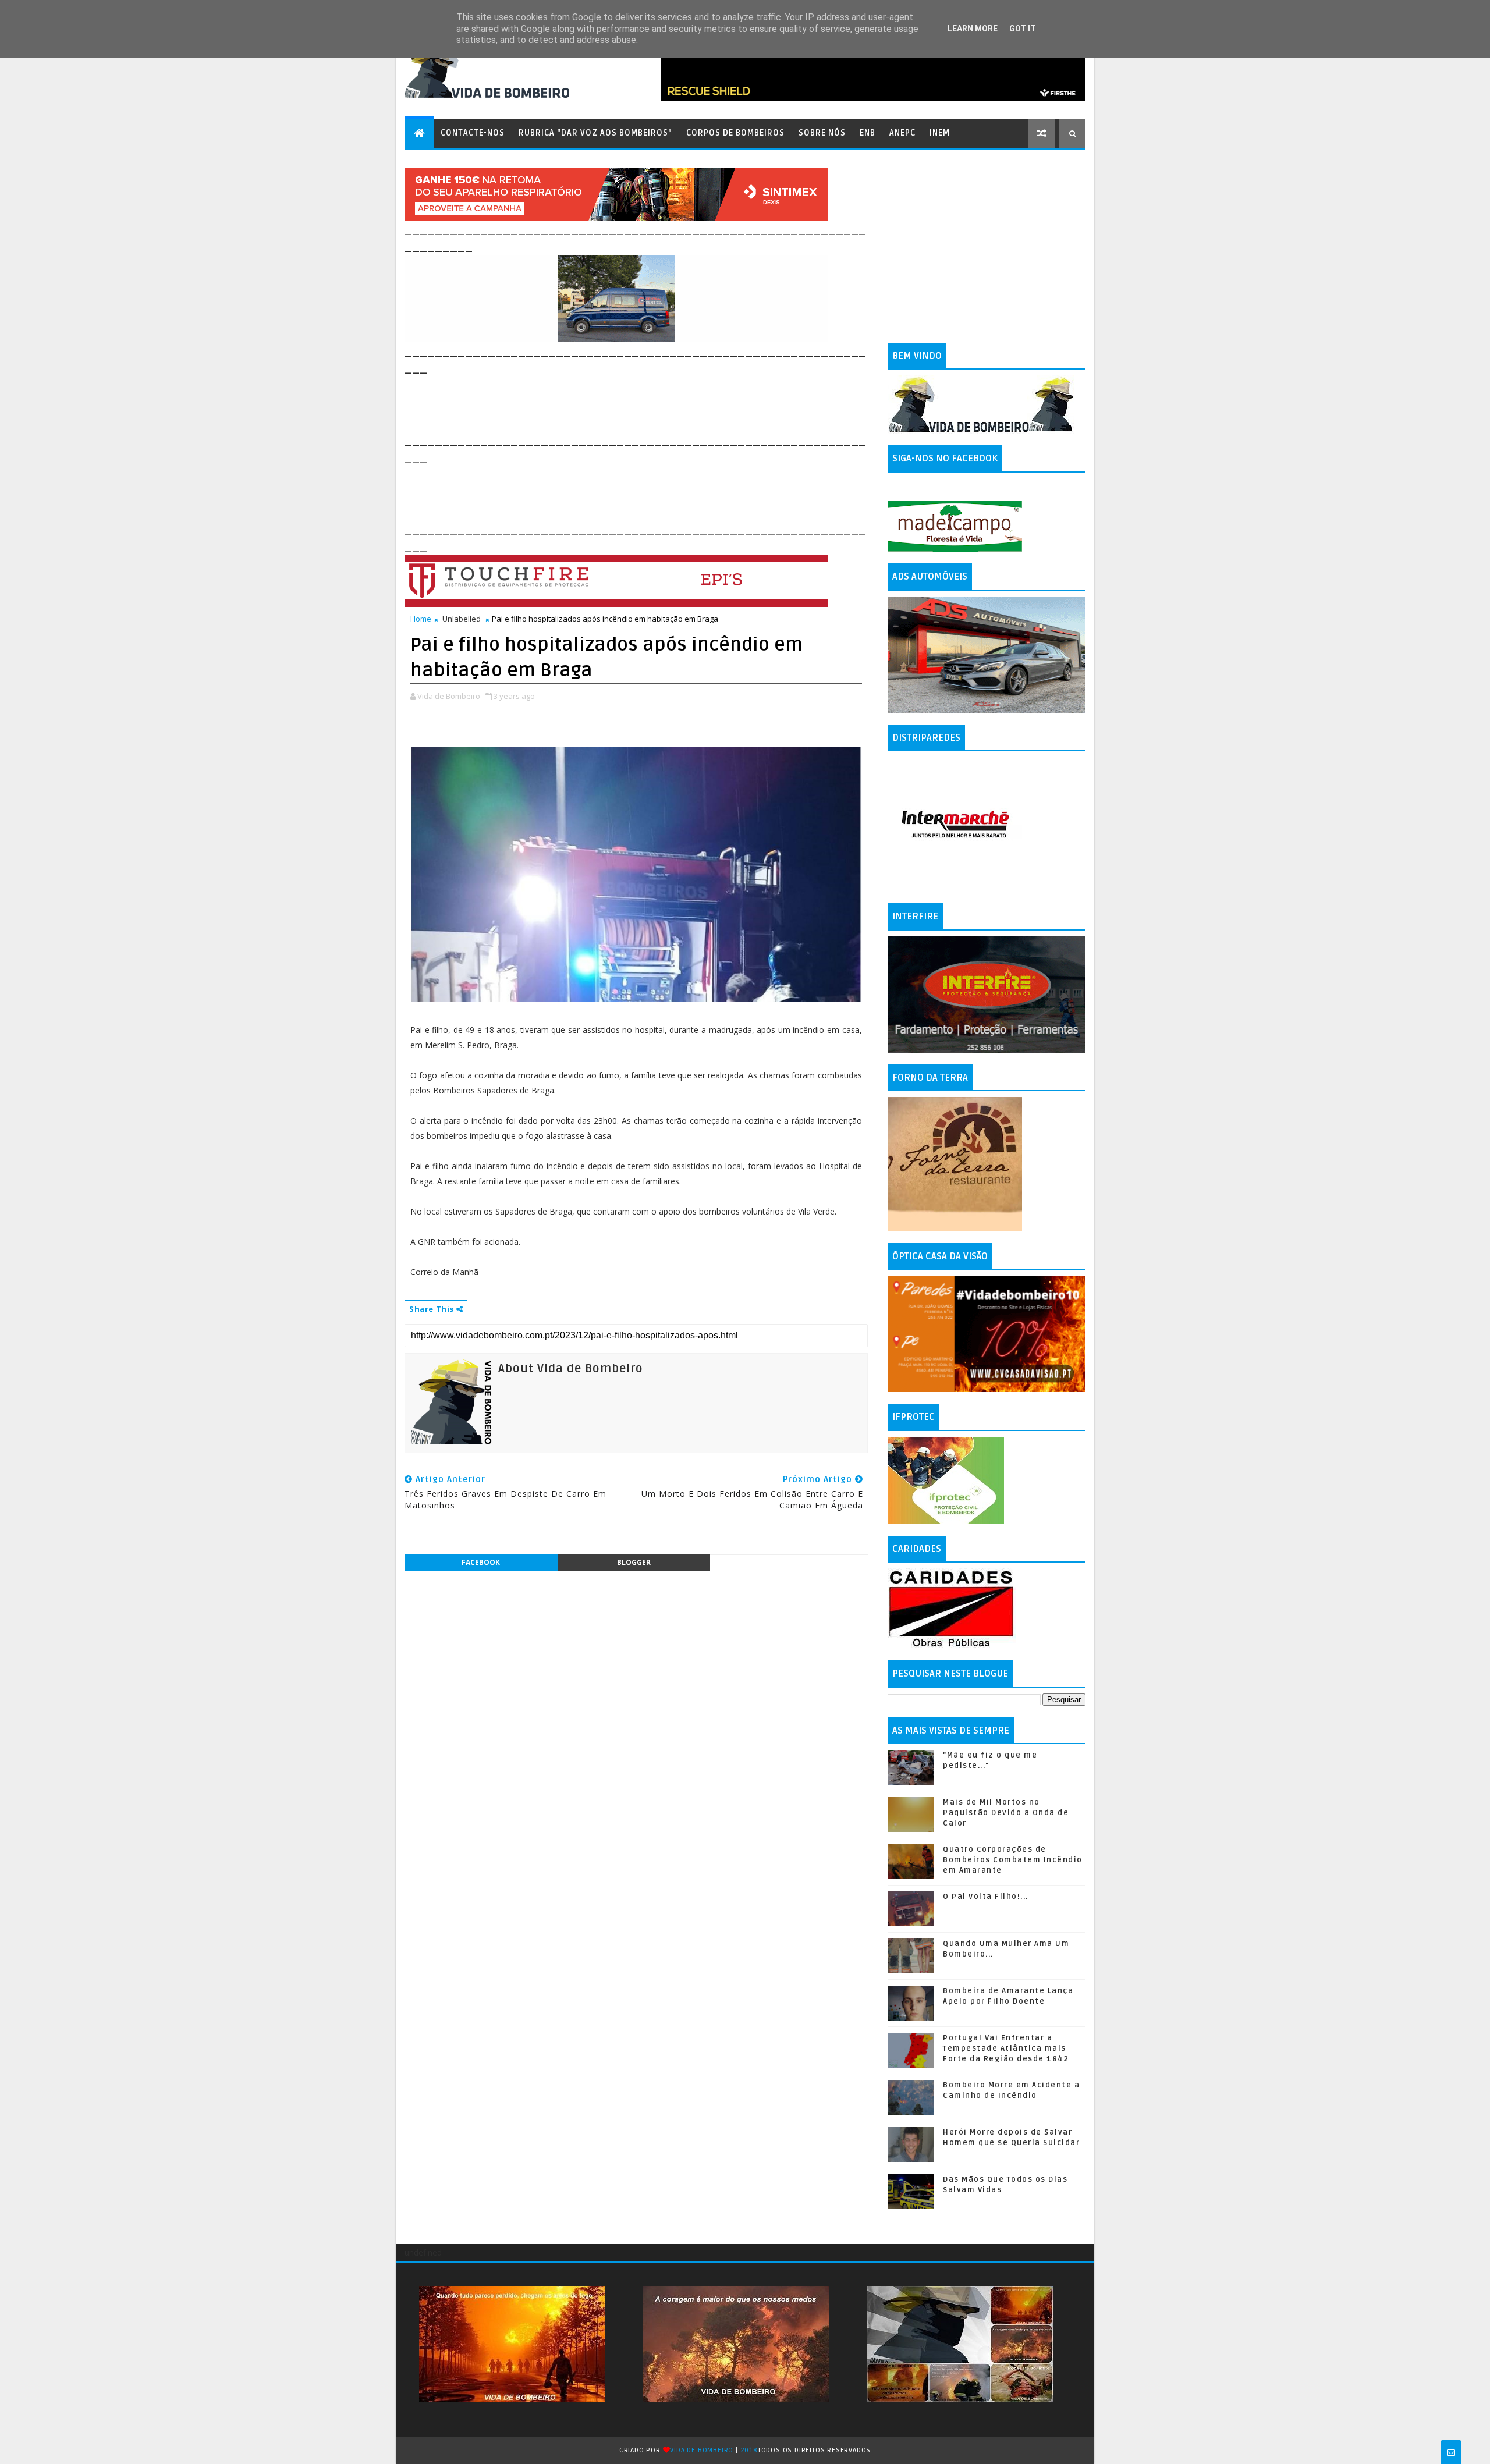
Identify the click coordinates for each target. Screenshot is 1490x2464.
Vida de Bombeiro (702, 2450)
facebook (481, 1562)
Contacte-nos (473, 133)
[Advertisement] (616, 403)
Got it (1023, 29)
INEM (940, 133)
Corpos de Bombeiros (735, 133)
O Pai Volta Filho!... (986, 1897)
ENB (868, 133)
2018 (749, 2450)
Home (421, 619)
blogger (634, 1562)
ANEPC (902, 133)
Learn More (973, 29)
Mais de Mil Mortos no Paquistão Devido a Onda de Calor (1006, 1813)
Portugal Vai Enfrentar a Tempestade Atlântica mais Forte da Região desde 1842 (1006, 2048)
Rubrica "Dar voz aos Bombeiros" (595, 133)
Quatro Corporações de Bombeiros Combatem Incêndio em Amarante (1013, 1860)
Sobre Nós (822, 133)
